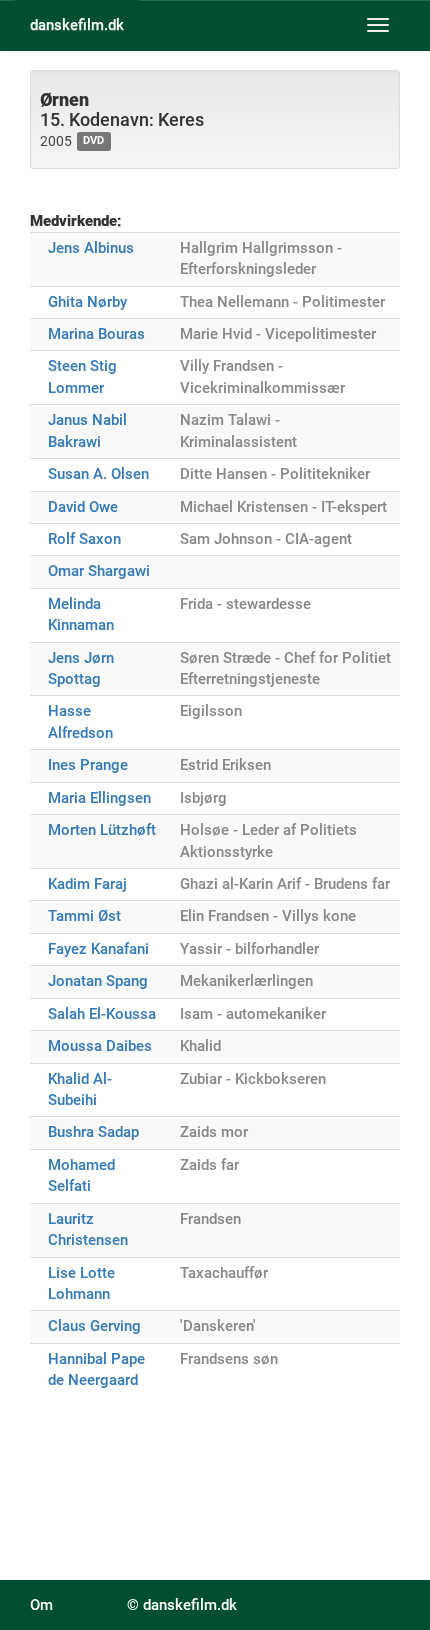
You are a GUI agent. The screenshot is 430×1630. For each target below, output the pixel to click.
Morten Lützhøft (102, 830)
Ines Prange (88, 765)
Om (41, 1605)
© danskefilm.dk (182, 1605)
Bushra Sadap (93, 1132)
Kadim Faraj (87, 884)
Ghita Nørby (87, 302)
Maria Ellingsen (99, 798)
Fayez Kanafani (98, 949)
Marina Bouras (96, 334)
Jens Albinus (91, 248)
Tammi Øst (84, 916)
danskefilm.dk (77, 25)
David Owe (83, 507)
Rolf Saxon (84, 539)
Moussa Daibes (100, 1046)
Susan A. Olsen (98, 474)
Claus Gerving (94, 1326)
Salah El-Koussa (102, 1014)
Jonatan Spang (98, 981)
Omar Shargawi (99, 571)
